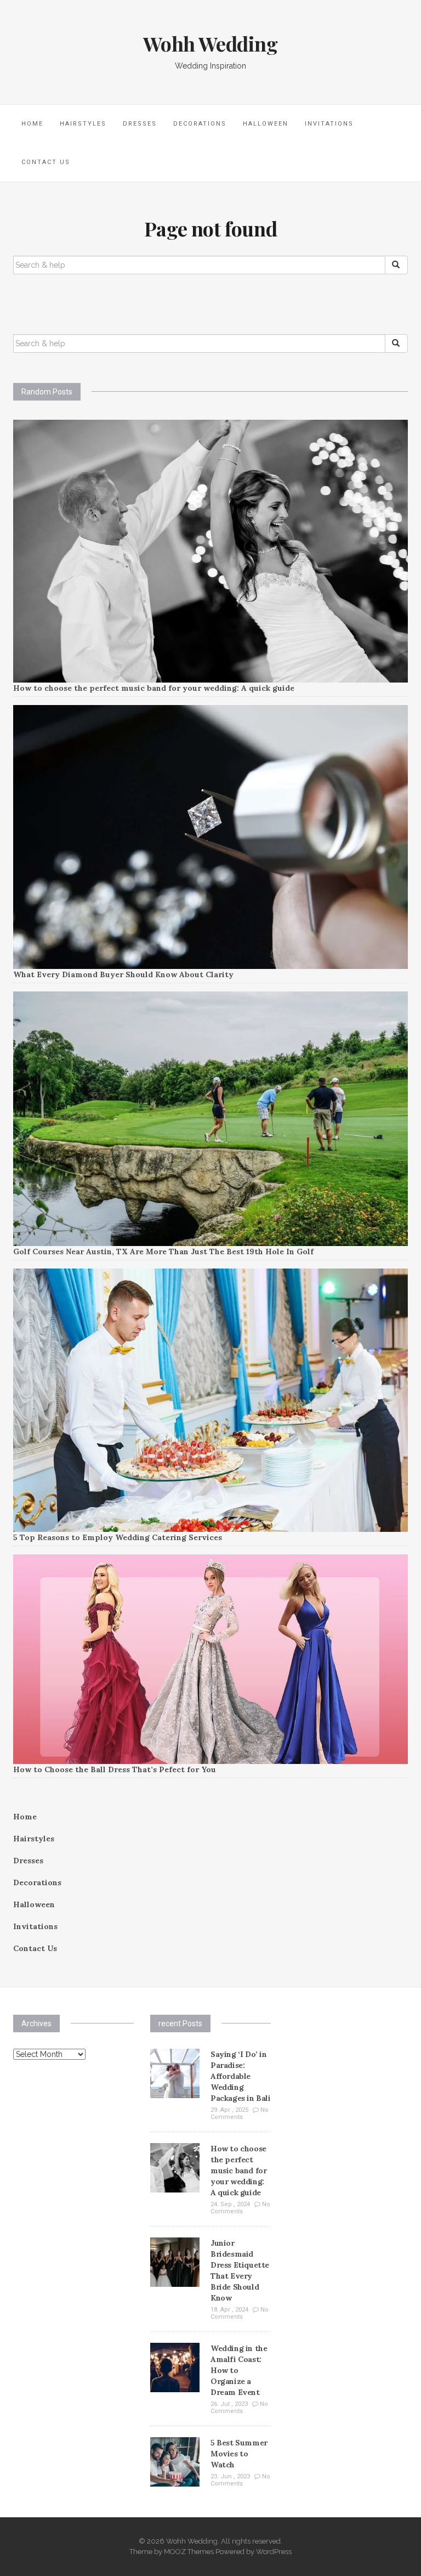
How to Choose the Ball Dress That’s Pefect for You (115, 1769)
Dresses (140, 124)
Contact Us (46, 162)
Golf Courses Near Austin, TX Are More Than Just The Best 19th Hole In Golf (163, 1252)
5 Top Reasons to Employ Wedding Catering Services (118, 1537)
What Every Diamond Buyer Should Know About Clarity (123, 974)
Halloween (266, 124)
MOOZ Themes (189, 2552)
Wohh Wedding (210, 43)
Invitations (329, 124)
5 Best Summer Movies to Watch (239, 2454)
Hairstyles (83, 124)
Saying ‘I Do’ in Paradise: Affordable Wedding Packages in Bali (241, 2076)
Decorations (200, 124)
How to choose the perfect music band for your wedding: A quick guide (154, 688)
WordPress (274, 2552)
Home (32, 124)
